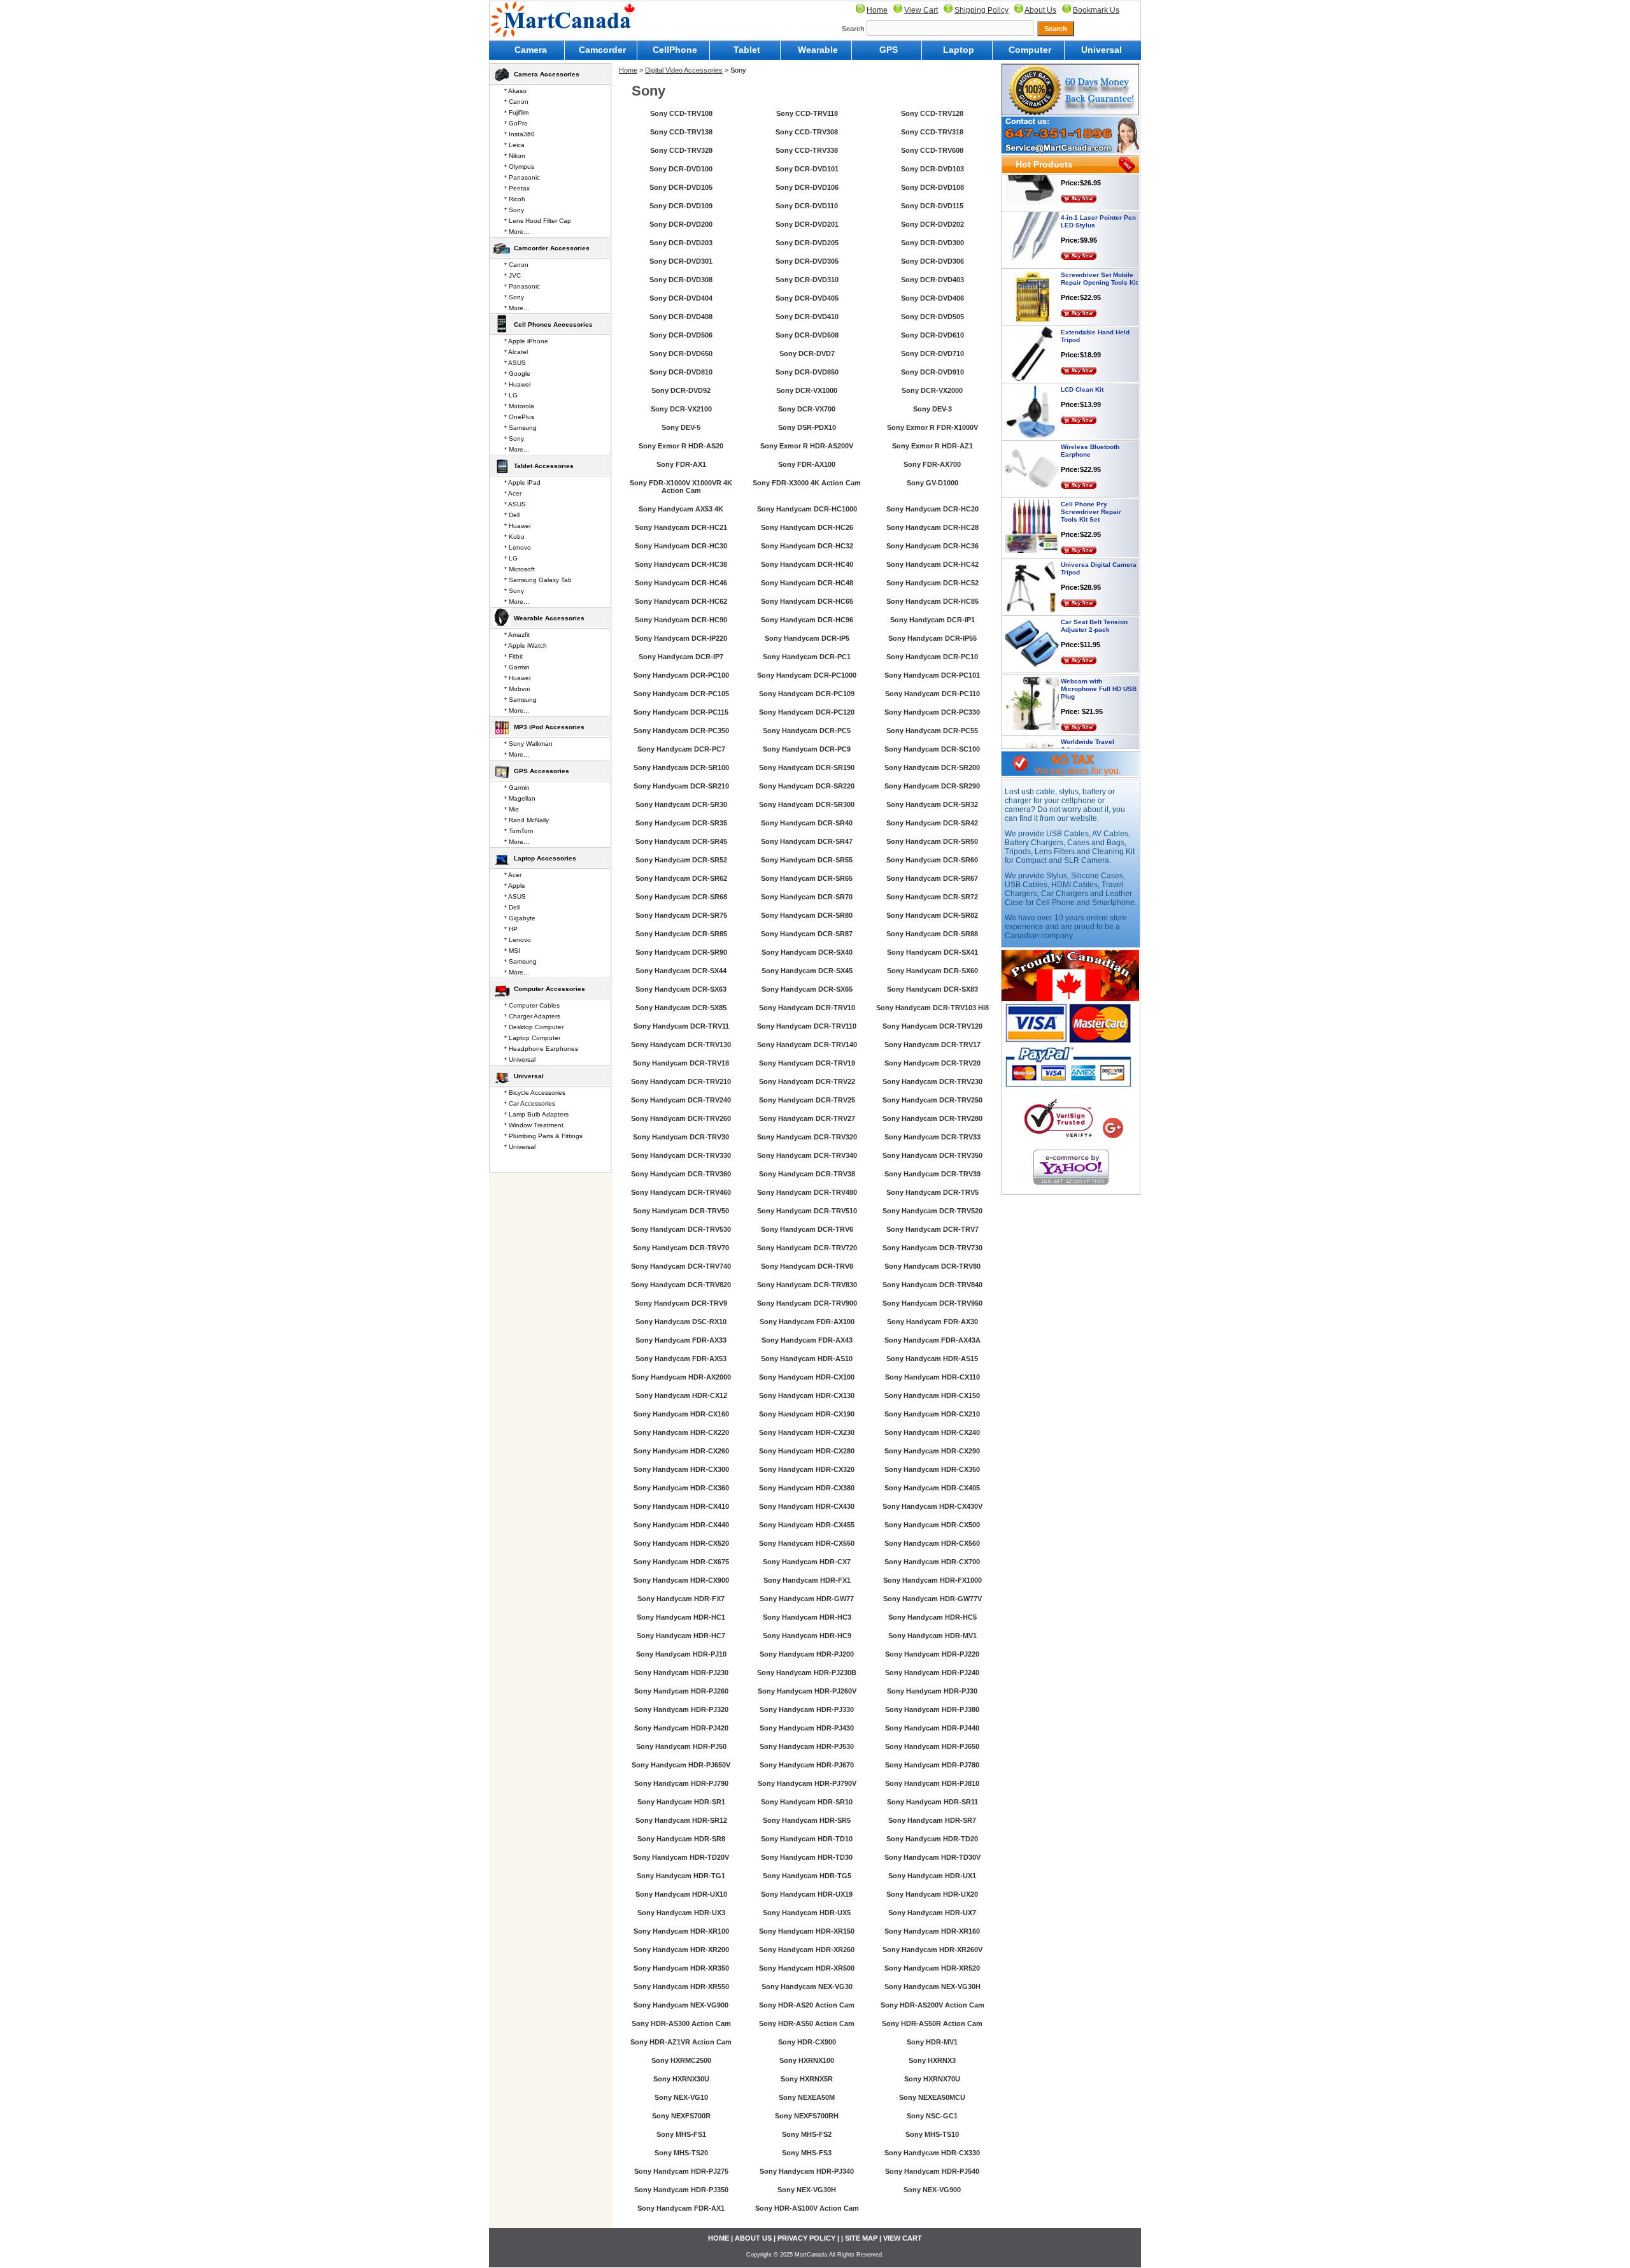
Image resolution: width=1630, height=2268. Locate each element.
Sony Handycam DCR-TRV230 (932, 1081)
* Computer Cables (532, 1005)
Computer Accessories (549, 989)
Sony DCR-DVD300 (932, 243)
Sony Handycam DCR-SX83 (932, 989)
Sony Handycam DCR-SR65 (807, 878)
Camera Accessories (547, 74)
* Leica (514, 145)
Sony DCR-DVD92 (681, 390)
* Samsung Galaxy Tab (538, 580)
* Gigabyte (520, 918)
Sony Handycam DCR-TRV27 (807, 1118)
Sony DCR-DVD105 (681, 187)
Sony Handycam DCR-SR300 (807, 804)
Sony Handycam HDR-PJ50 (681, 1746)
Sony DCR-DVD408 (681, 317)
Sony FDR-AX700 (932, 464)
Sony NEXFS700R (681, 2116)
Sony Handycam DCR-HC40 (807, 564)
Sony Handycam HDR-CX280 (807, 1451)
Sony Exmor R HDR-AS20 (681, 446)
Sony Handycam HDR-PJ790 (681, 1783)
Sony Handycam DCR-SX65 (807, 989)
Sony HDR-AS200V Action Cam (932, 2005)
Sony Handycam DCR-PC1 (807, 657)
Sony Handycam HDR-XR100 (681, 1931)
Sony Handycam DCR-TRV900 (807, 1303)
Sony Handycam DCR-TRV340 (807, 1155)
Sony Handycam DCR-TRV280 (932, 1118)
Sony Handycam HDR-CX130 (807, 1395)
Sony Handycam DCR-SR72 (932, 897)
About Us (1040, 10)
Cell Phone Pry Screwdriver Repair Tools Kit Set (1091, 473)
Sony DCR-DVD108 (932, 187)
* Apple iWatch (526, 645)
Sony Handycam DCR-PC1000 (807, 675)
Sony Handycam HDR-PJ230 (681, 1672)
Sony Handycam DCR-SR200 (932, 767)
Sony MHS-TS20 (681, 2153)
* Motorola (519, 406)
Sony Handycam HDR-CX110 (932, 1377)
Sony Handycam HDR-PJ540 (932, 2171)
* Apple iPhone (526, 341)
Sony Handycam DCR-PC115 (681, 712)
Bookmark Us (1096, 10)
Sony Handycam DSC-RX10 (681, 1322)
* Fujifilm (516, 112)
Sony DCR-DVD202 (932, 224)
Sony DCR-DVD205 (807, 243)
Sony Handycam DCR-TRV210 (681, 1081)
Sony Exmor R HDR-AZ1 (932, 446)
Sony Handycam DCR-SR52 (681, 860)
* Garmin (517, 667)
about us (753, 2238)
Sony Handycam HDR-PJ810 (932, 1783)
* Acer (513, 493)
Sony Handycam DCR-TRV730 (932, 1248)
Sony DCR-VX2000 (932, 390)
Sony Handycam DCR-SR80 (807, 915)
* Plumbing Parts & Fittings (543, 1136)
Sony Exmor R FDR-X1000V (932, 427)
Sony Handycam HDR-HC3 (807, 1617)
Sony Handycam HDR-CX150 (932, 1395)
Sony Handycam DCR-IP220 (681, 638)
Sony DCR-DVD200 (681, 224)
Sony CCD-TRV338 (807, 150)
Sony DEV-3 (932, 409)
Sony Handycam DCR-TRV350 (932, 1155)
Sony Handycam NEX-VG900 (681, 2005)
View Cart (921, 10)
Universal (1102, 50)
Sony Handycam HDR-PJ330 (807, 1709)
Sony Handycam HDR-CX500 (932, 1525)
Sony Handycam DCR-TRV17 (932, 1045)
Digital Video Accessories (684, 70)
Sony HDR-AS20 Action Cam (807, 2005)
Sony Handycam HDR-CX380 (807, 1488)
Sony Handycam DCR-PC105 (681, 694)
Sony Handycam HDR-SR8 (681, 1839)
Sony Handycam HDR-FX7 (681, 1599)
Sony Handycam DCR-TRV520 (932, 1211)
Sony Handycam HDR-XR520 (932, 1968)
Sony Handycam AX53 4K (681, 509)
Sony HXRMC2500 (681, 2060)
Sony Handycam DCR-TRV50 (681, 1211)
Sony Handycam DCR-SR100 (681, 767)
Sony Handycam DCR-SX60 (932, 971)
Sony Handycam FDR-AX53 (681, 1359)
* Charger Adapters (532, 1016)
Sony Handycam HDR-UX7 (932, 1913)
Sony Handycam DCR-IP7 (681, 657)
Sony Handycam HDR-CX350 (932, 1469)
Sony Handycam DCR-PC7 (681, 749)
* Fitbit (514, 656)
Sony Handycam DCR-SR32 (932, 804)
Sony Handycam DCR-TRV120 (932, 1026)
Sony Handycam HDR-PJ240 (932, 1672)
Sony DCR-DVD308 (681, 280)
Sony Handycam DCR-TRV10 (807, 1008)
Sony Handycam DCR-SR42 (932, 823)
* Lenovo (518, 547)
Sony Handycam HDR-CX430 (807, 1506)
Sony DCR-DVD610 (932, 335)
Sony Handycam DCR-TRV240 (681, 1100)
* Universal (520, 1059)
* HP (511, 929)
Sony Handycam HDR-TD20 (932, 1839)
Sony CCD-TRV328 (681, 150)
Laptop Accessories (545, 858)
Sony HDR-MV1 (932, 2042)
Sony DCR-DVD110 (807, 206)
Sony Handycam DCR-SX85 (681, 1008)
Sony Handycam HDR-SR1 (681, 1802)
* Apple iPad (522, 482)
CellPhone (675, 50)
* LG (511, 395)
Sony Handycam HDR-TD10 (807, 1839)
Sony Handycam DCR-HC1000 (807, 509)
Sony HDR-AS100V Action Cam (807, 2208)
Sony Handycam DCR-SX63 (681, 989)
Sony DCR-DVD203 (681, 243)
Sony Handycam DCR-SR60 (932, 860)
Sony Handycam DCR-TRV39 (932, 1174)
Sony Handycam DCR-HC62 (681, 601)
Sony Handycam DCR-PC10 (932, 657)
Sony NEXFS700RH (807, 2116)
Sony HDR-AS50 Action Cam (807, 2023)
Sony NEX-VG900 (932, 2190)
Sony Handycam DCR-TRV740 (681, 1266)
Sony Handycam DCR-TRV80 (932, 1266)
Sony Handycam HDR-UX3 (681, 1913)
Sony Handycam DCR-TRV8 (807, 1266)
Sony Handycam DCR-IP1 (932, 620)
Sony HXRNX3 (932, 2060)
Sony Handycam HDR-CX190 (807, 1414)
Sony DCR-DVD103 (932, 169)
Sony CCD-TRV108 (681, 113)
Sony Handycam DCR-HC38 (681, 564)
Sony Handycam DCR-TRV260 (681, 1118)
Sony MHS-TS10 (932, 2134)
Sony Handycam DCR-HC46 (681, 583)
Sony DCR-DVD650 (681, 353)
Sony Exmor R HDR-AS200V (807, 446)
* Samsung (521, 428)
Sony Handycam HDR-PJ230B (807, 1672)
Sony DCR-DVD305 (807, 261)
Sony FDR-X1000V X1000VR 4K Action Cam (681, 487)
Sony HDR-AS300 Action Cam (681, 2023)
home (719, 2238)
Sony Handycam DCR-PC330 (932, 712)
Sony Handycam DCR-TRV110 (807, 1026)
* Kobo (514, 537)
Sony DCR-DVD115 (932, 206)
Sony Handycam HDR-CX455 (807, 1525)
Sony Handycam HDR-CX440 (681, 1525)
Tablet (747, 50)
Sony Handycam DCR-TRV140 (807, 1045)
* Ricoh (515, 199)
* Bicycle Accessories (535, 1093)
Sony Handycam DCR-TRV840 (932, 1285)
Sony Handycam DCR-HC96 (807, 620)
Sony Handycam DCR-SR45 (681, 841)
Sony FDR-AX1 (681, 464)
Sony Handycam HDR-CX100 (807, 1377)
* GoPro (516, 123)
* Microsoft (520, 569)
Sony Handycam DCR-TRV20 (932, 1063)
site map (861, 2238)
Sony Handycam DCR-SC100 (932, 749)
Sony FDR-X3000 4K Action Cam (807, 483)
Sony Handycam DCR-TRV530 (681, 1229)
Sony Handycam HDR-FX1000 (932, 1580)
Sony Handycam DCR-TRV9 (681, 1303)
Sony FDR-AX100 (807, 464)
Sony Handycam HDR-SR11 (932, 1802)
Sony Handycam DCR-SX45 (807, 971)
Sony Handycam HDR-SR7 (932, 1820)
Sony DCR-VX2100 (681, 409)
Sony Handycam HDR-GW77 (807, 1599)
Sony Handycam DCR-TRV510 (807, 1211)
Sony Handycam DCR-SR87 (807, 934)
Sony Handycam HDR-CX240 (932, 1432)
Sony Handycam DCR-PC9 (807, 749)
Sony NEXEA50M (807, 2097)
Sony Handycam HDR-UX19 (807, 1894)
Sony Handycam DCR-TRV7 (932, 1229)
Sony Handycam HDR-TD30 (807, 1857)
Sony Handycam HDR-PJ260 (681, 1691)
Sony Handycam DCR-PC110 (932, 694)
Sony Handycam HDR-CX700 (932, 1562)
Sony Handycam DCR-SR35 (681, 823)
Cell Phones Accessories (553, 325)
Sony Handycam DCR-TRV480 (807, 1192)
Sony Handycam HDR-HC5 (932, 1617)
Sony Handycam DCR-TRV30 (681, 1137)
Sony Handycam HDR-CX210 (932, 1414)
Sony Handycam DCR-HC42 (932, 564)
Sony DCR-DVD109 (681, 206)
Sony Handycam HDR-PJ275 (681, 2171)
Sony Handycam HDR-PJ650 (932, 1746)
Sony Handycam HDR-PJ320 (681, 1709)
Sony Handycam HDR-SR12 (681, 1820)
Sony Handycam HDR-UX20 (932, 1894)
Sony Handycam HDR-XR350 (681, 1968)
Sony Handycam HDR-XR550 (681, 1986)
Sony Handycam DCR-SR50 (932, 841)
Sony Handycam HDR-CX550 (807, 1543)
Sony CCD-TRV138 (681, 132)
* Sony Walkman (528, 744)
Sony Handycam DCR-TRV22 (807, 1081)
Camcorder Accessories (552, 248)
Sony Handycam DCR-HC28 (932, 527)
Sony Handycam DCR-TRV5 (932, 1192)
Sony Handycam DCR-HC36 (932, 546)
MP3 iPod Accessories (549, 727)
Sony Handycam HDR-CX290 (932, 1451)
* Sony (514, 210)
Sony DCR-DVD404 (681, 298)
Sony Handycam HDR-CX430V (932, 1506)
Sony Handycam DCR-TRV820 (681, 1285)
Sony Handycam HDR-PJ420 (681, 1728)
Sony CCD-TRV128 (932, 113)
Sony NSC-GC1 (932, 2116)
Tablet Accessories (544, 466)
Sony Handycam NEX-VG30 (807, 1986)
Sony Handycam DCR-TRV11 (681, 1026)
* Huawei (517, 384)
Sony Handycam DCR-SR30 (681, 804)
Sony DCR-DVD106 (807, 187)
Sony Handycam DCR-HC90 (681, 620)
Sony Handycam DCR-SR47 (807, 841)
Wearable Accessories (549, 618)
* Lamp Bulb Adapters (536, 1114)
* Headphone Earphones (541, 1049)
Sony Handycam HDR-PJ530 (807, 1746)
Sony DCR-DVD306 (932, 261)
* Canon (516, 102)
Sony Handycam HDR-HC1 (681, 1617)
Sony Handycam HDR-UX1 (932, 1876)
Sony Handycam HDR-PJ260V (807, 1691)
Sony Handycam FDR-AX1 (681, 2208)
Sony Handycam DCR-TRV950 (932, 1303)
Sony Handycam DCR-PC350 (681, 731)
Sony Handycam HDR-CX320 (807, 1469)
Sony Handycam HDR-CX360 (681, 1488)
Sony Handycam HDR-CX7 (807, 1562)
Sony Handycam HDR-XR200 (681, 1950)
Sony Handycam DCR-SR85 (681, 934)
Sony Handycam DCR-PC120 (807, 712)
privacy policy (806, 2238)
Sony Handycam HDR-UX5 (807, 1913)
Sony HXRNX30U (681, 2079)
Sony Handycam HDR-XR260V (932, 1950)
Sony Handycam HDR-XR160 (932, 1931)
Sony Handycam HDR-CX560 (932, 1543)
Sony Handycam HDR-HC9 (807, 1636)
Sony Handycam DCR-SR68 (681, 897)
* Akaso (515, 91)
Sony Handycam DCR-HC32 (807, 546)
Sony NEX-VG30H (807, 2190)
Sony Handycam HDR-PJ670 (807, 1765)
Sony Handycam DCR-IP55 (932, 638)
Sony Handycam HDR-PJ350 (681, 2190)
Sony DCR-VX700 (807, 409)
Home (877, 10)
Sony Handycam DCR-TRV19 (807, 1063)
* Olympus (519, 167)
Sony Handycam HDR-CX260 (681, 1451)
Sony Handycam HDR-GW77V (932, 1599)
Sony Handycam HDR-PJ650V (681, 1765)
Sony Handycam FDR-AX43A (932, 1340)
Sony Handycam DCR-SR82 (932, 915)
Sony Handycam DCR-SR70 (807, 897)
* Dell (512, 515)
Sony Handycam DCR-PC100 (681, 675)
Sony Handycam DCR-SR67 (932, 878)
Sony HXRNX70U (932, 2079)
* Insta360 (520, 134)
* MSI (512, 951)
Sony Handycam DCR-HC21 (681, 527)
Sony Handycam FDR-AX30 (932, 1322)
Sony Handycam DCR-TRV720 (807, 1248)
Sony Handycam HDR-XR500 (807, 1968)
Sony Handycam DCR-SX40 (807, 952)
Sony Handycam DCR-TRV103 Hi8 (932, 1008)
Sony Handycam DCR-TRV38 (807, 1174)
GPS (889, 50)
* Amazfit (517, 635)
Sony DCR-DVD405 (807, 298)
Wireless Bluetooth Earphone (1090, 412)
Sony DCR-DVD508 (807, 335)
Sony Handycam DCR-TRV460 (681, 1192)
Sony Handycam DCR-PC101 (932, 675)
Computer (1030, 50)
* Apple (515, 886)
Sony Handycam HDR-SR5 (807, 1820)
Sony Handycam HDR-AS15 (932, 1359)
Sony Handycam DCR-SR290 (932, 786)
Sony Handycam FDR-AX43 (807, 1340)
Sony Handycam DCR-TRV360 (681, 1174)
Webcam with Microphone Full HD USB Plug (1099, 650)
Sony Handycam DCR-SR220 (807, 786)
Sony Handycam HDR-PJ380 (932, 1709)
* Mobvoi (517, 689)
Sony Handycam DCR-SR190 (807, 767)
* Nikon (515, 156)
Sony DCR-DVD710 (932, 353)
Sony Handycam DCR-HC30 (681, 546)
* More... (517, 232)
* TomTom (519, 831)
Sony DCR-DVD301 (681, 261)
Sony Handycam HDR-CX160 (681, 1414)
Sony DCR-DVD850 (807, 372)
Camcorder (602, 50)
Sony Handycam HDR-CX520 (681, 1543)
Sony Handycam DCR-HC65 (807, 601)
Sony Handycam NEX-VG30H (932, 1986)
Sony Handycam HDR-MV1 (932, 1636)
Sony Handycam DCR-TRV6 (807, 1229)
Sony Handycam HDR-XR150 (807, 1931)
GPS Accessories (542, 771)
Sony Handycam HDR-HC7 (681, 1636)
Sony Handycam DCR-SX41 (932, 952)
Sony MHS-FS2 (807, 2134)
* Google (517, 374)
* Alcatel (516, 352)
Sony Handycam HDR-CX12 (681, 1395)
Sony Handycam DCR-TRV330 (681, 1155)
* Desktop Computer (534, 1027)
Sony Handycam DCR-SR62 (681, 878)
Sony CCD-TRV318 (932, 132)
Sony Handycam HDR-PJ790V (807, 1783)
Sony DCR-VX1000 (807, 390)
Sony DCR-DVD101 (807, 169)
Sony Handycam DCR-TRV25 (807, 1100)
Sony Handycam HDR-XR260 (807, 1950)
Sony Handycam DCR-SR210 (681, 786)
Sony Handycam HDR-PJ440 (932, 1728)
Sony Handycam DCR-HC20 (932, 509)
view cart (903, 2238)
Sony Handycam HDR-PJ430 (807, 1728)
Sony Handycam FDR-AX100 (807, 1322)
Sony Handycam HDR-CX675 (681, 1562)
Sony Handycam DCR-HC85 (932, 601)
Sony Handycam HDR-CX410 (681, 1506)
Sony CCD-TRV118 (807, 113)
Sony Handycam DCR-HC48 (807, 583)
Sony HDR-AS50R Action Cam (932, 2023)
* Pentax (517, 188)
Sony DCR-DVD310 (807, 280)
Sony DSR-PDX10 (807, 427)
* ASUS (515, 363)
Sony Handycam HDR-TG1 (681, 1876)
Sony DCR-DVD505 (932, 317)
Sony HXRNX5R (807, 2079)
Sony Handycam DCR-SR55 (807, 860)
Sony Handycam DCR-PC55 (932, 731)
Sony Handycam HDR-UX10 (681, 1894)
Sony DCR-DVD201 (807, 224)
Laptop (959, 50)
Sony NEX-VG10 (681, 2097)
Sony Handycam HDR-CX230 (807, 1432)
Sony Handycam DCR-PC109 (807, 694)
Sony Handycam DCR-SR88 (932, 934)
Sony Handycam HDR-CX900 (681, 1580)
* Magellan (520, 798)
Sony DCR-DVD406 (932, 298)
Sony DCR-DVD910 (932, 372)
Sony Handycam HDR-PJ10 (681, 1654)
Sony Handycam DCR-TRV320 (807, 1137)
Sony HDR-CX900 (807, 2042)
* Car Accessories (530, 1103)
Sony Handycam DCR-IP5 (807, 638)
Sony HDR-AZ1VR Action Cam (681, 2042)
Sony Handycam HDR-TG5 (807, 1876)
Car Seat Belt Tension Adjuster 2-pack (1094, 587)
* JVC (513, 275)
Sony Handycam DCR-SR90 (681, 952)
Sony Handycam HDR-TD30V (932, 1857)
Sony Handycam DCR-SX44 (681, 971)
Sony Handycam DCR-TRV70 (681, 1248)
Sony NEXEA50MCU (932, 2097)
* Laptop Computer (532, 1038)
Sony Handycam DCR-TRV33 (932, 1137)
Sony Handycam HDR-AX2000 (681, 1377)
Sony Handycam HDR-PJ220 (932, 1654)
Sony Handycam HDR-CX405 (932, 1488)
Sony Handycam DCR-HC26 (807, 527)
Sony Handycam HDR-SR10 (807, 1802)
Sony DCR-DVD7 (807, 353)
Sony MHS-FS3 (807, 2153)
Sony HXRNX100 (807, 2060)
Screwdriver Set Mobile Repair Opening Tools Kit (1099, 240)
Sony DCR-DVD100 (681, 169)
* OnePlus (519, 417)
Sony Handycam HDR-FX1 (807, 1580)
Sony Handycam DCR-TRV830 (807, 1285)
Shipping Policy (982, 10)
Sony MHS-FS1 (681, 2134)
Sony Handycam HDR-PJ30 (932, 1691)
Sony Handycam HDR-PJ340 (807, 2171)
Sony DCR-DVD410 (807, 317)
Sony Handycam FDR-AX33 (681, 1340)
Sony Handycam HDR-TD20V (681, 1857)
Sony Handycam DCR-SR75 (681, 915)
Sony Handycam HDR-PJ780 (932, 1765)
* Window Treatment (534, 1125)
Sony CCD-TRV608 (932, 150)
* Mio (512, 809)
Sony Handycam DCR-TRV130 (681, 1045)
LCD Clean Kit (1082, 351)
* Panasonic (522, 177)
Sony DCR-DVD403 (932, 280)
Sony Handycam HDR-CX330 (932, 2153)
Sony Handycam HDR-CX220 (681, 1432)
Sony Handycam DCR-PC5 (807, 731)
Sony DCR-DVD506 (681, 335)
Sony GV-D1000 (932, 483)
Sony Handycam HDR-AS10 (807, 1359)
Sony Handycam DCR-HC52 (932, 583)
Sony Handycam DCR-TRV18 (681, 1063)
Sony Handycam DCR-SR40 (807, 823)
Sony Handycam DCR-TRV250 (932, 1100)
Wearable (818, 50)
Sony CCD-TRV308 (807, 132)
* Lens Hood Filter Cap (538, 221)
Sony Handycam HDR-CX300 (681, 1469)
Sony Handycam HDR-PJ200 (807, 1654)
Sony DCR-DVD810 (681, 372)
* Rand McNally (527, 820)
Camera (531, 50)
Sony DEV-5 (681, 427)
